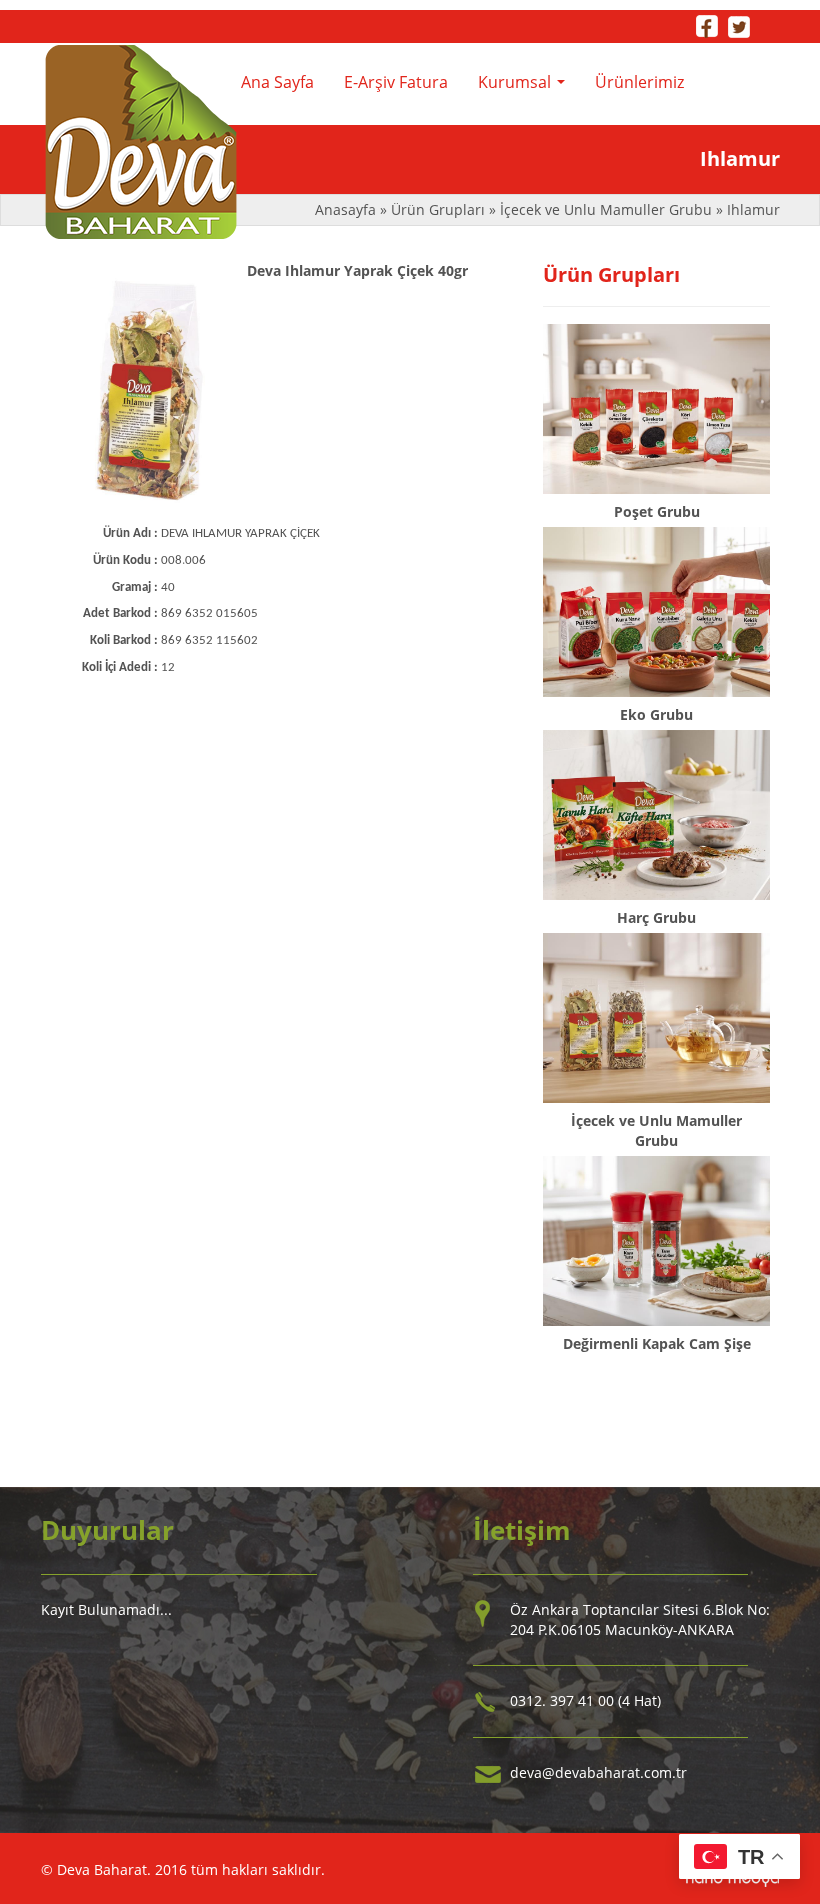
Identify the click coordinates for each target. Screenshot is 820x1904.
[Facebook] (707, 24)
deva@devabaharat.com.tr (598, 1772)
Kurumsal (525, 88)
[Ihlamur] (148, 391)
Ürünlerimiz (639, 82)
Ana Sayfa (277, 82)
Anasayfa (347, 209)
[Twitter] (739, 24)
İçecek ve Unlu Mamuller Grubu (606, 209)
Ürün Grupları (440, 209)
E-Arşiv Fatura (396, 82)
